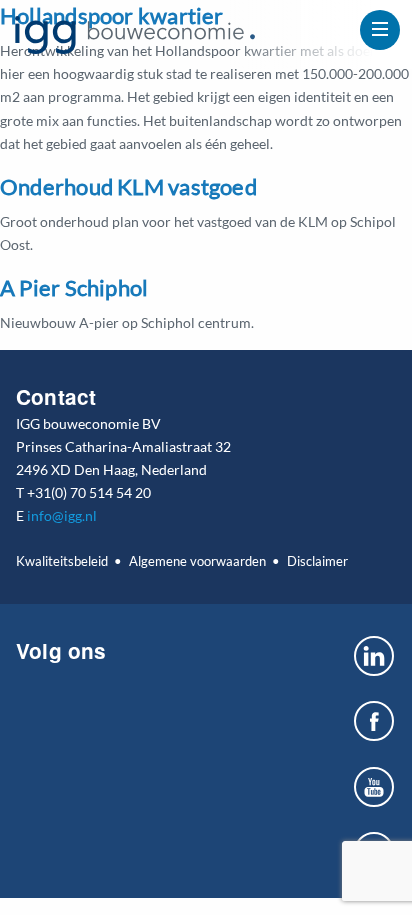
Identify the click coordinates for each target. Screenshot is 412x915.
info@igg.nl (62, 515)
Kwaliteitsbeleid (62, 561)
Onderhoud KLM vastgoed (128, 186)
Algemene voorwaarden (197, 561)
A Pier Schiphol (74, 287)
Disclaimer (317, 561)
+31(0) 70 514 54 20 (89, 492)
